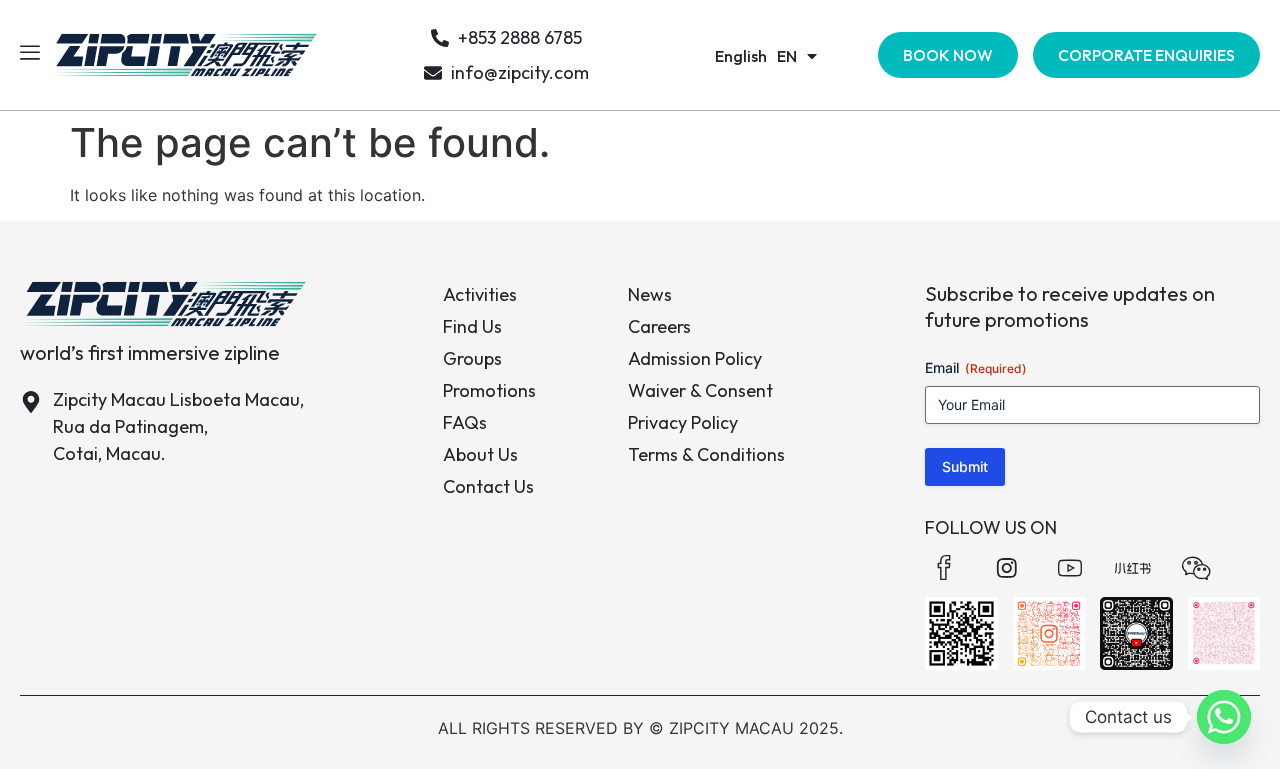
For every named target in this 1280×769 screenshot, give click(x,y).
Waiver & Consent (700, 390)
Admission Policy (695, 358)
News (650, 294)
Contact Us (488, 486)
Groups (472, 358)
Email (976, 367)
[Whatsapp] (1224, 717)
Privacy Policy (683, 422)
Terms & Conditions (706, 454)
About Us (480, 454)
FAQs (465, 422)
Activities (480, 294)
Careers (659, 326)
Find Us (472, 326)
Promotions (489, 390)
